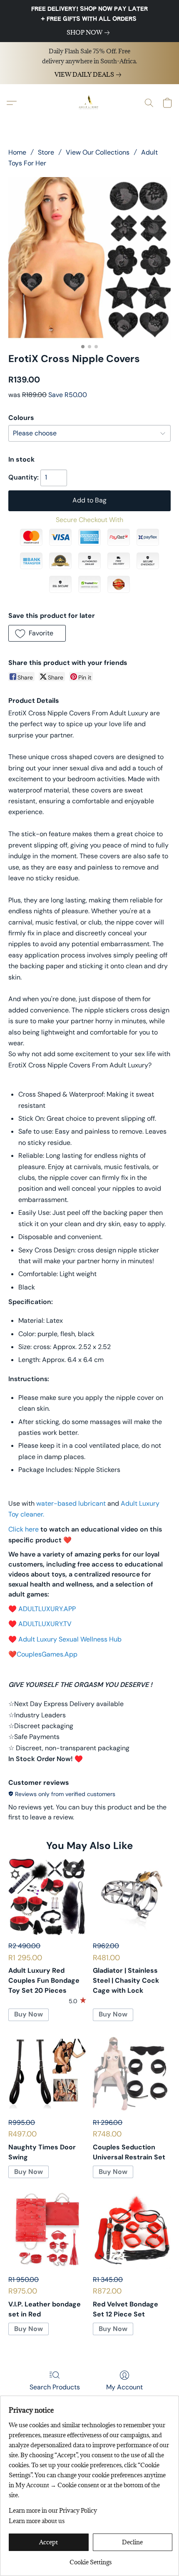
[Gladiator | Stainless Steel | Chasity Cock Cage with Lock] (132, 1897)
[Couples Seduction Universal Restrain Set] (132, 2073)
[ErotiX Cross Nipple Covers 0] (89, 258)
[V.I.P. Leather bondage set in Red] (47, 2230)
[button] (89, 103)
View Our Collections (98, 152)
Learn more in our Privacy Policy (53, 2510)
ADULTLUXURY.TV (45, 1624)
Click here (24, 1529)
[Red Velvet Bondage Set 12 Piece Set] (132, 2230)
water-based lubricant (71, 1503)
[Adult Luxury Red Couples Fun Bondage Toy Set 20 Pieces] (47, 1897)
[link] (90, 32)
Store (46, 152)
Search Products (55, 2387)
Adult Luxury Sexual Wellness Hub (70, 1639)
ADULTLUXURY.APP (47, 1609)
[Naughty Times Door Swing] (47, 2073)
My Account (124, 2387)
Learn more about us (37, 2521)
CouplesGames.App (47, 1654)
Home (17, 152)
